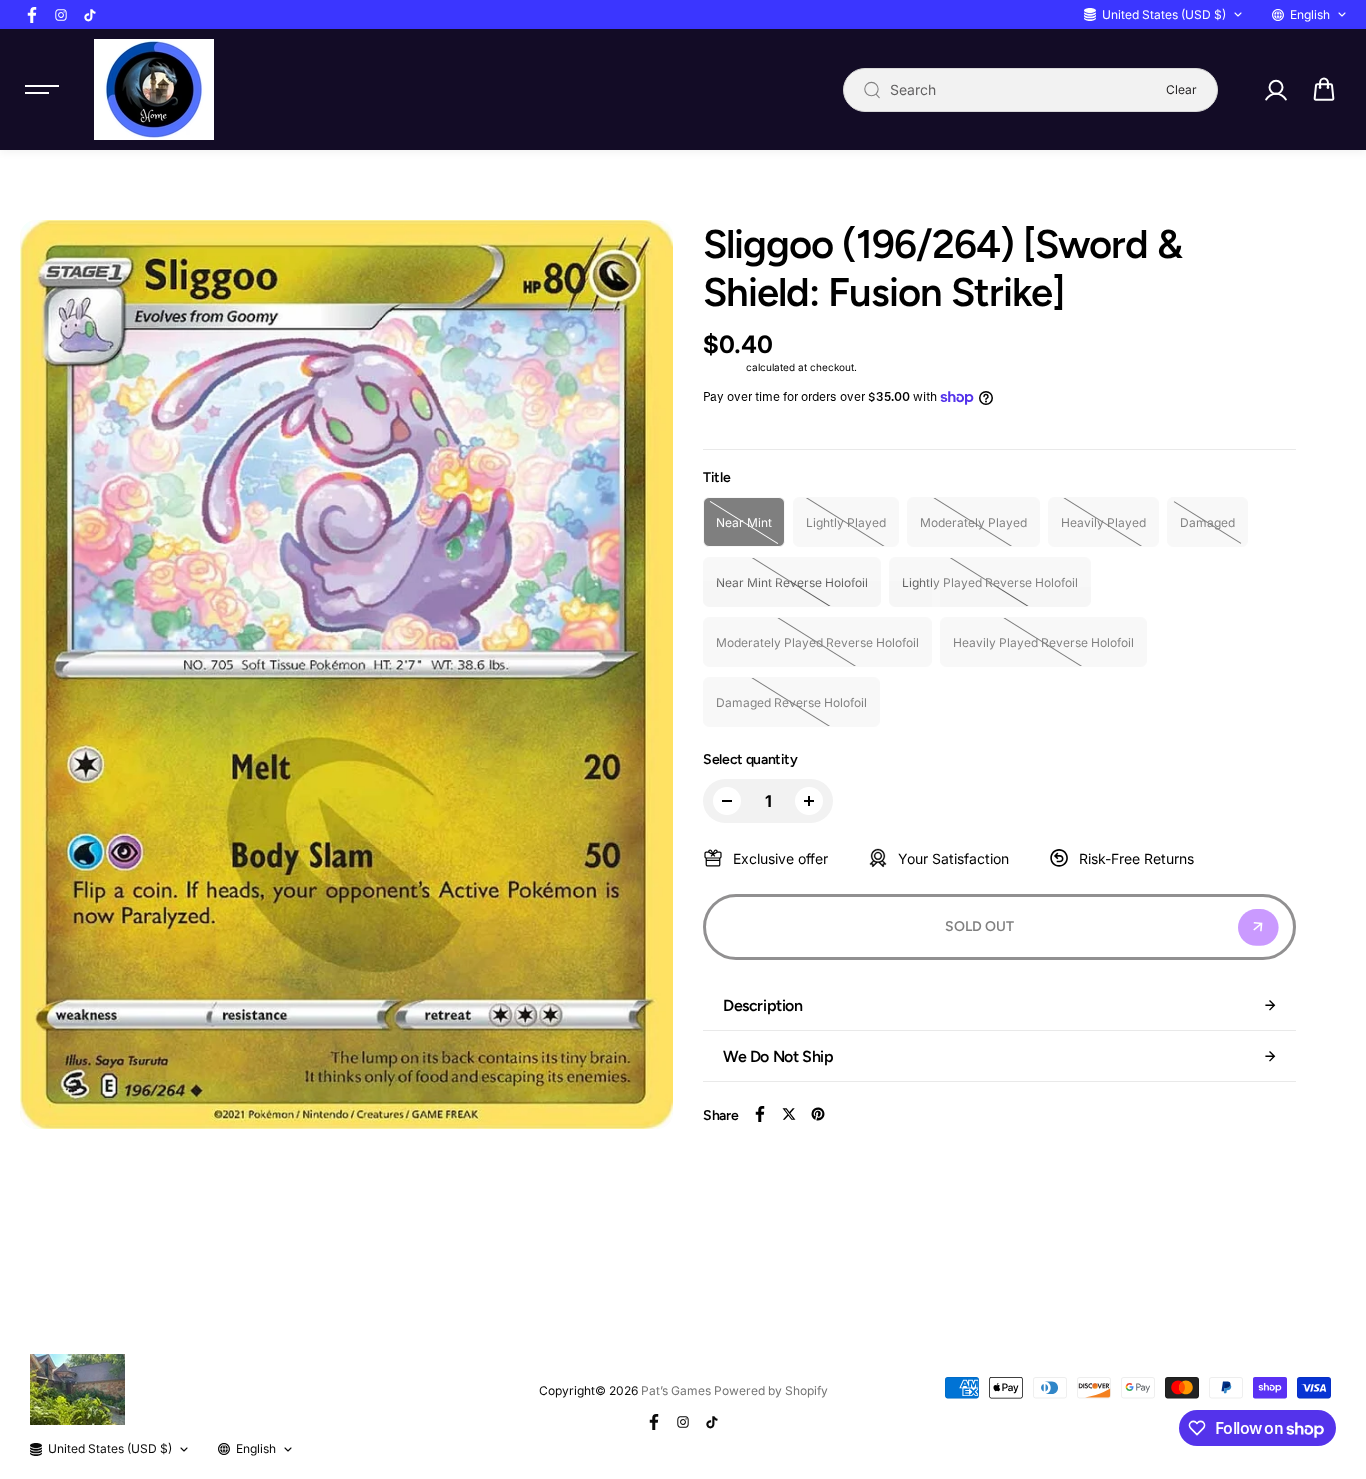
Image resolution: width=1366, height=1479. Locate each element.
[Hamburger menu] (42, 90)
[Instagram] (61, 15)
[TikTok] (90, 15)
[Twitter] (789, 1114)
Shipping (723, 367)
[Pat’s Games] (154, 89)
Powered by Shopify (771, 1390)
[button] (1324, 90)
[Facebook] (32, 15)
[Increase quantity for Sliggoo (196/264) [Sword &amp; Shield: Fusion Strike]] (809, 801)
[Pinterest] (818, 1114)
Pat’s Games (676, 1390)
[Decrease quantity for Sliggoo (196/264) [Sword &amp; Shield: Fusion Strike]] (727, 801)
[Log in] (1275, 90)
